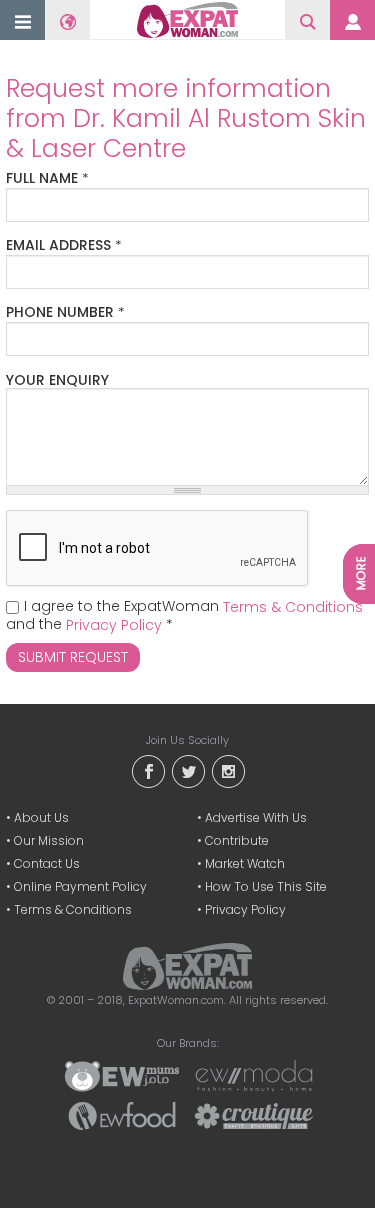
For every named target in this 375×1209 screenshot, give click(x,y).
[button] (23, 21)
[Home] (187, 20)
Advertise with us (256, 817)
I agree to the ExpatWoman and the (184, 615)
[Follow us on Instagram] (228, 770)
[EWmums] (122, 1075)
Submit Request (73, 657)
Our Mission (49, 840)
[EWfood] (122, 1115)
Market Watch (245, 863)
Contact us (47, 863)
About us (41, 817)
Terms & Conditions (293, 607)
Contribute (237, 840)
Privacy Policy (114, 625)
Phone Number (65, 313)
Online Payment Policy (80, 886)
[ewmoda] (254, 1075)
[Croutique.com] (254, 1115)
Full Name (47, 179)
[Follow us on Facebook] (148, 770)
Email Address (64, 246)
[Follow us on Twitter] (188, 770)
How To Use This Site (266, 886)
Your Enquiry (57, 380)
